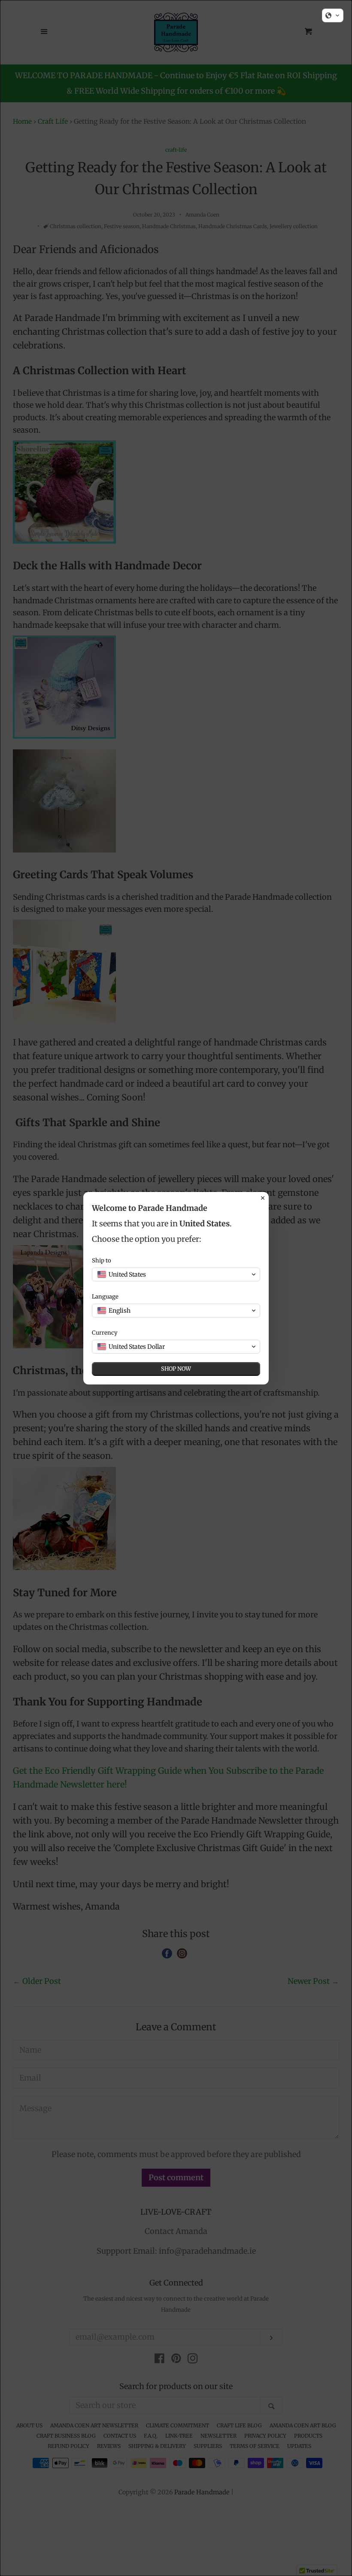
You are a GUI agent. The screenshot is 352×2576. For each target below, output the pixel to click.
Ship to (102, 1260)
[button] (333, 15)
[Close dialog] (263, 1198)
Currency (105, 1333)
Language (105, 1297)
